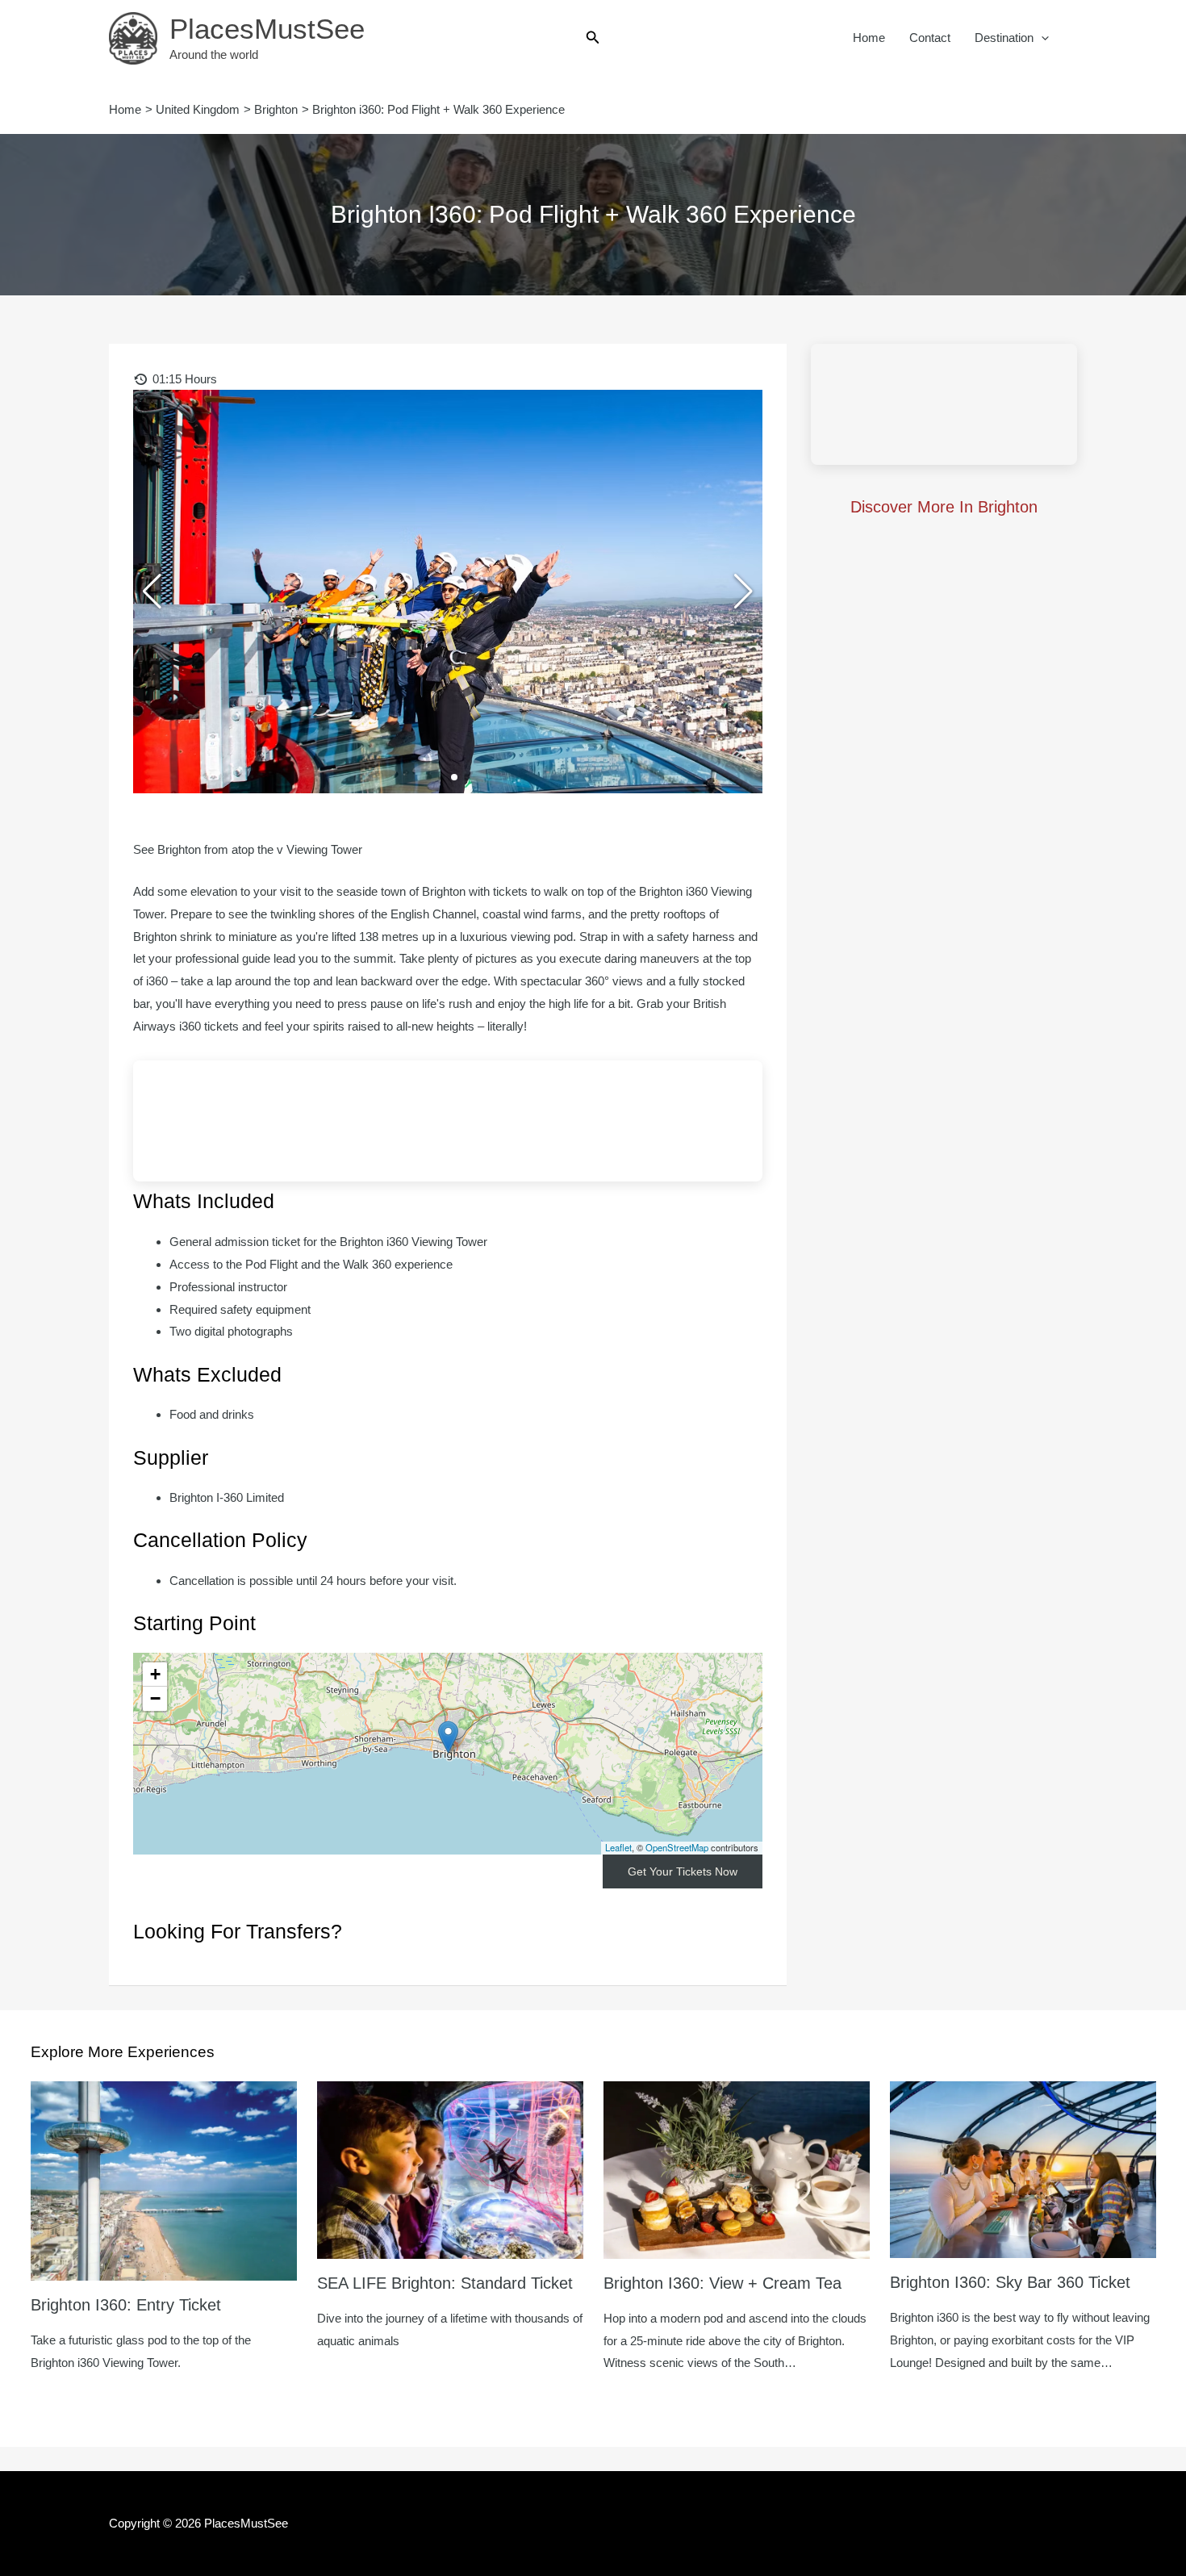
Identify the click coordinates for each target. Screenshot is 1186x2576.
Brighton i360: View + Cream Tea (722, 2283)
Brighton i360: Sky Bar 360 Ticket (1010, 2282)
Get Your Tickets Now (683, 1871)
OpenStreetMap (677, 1847)
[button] (593, 38)
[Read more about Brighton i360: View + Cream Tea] (737, 2169)
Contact (930, 38)
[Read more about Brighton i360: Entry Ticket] (164, 2179)
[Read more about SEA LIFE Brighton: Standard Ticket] (450, 2169)
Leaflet (618, 1847)
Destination (1004, 38)
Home (869, 38)
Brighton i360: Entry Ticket (126, 2305)
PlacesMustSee (267, 29)
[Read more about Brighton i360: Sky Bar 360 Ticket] (1023, 2169)
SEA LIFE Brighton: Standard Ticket (445, 2283)
